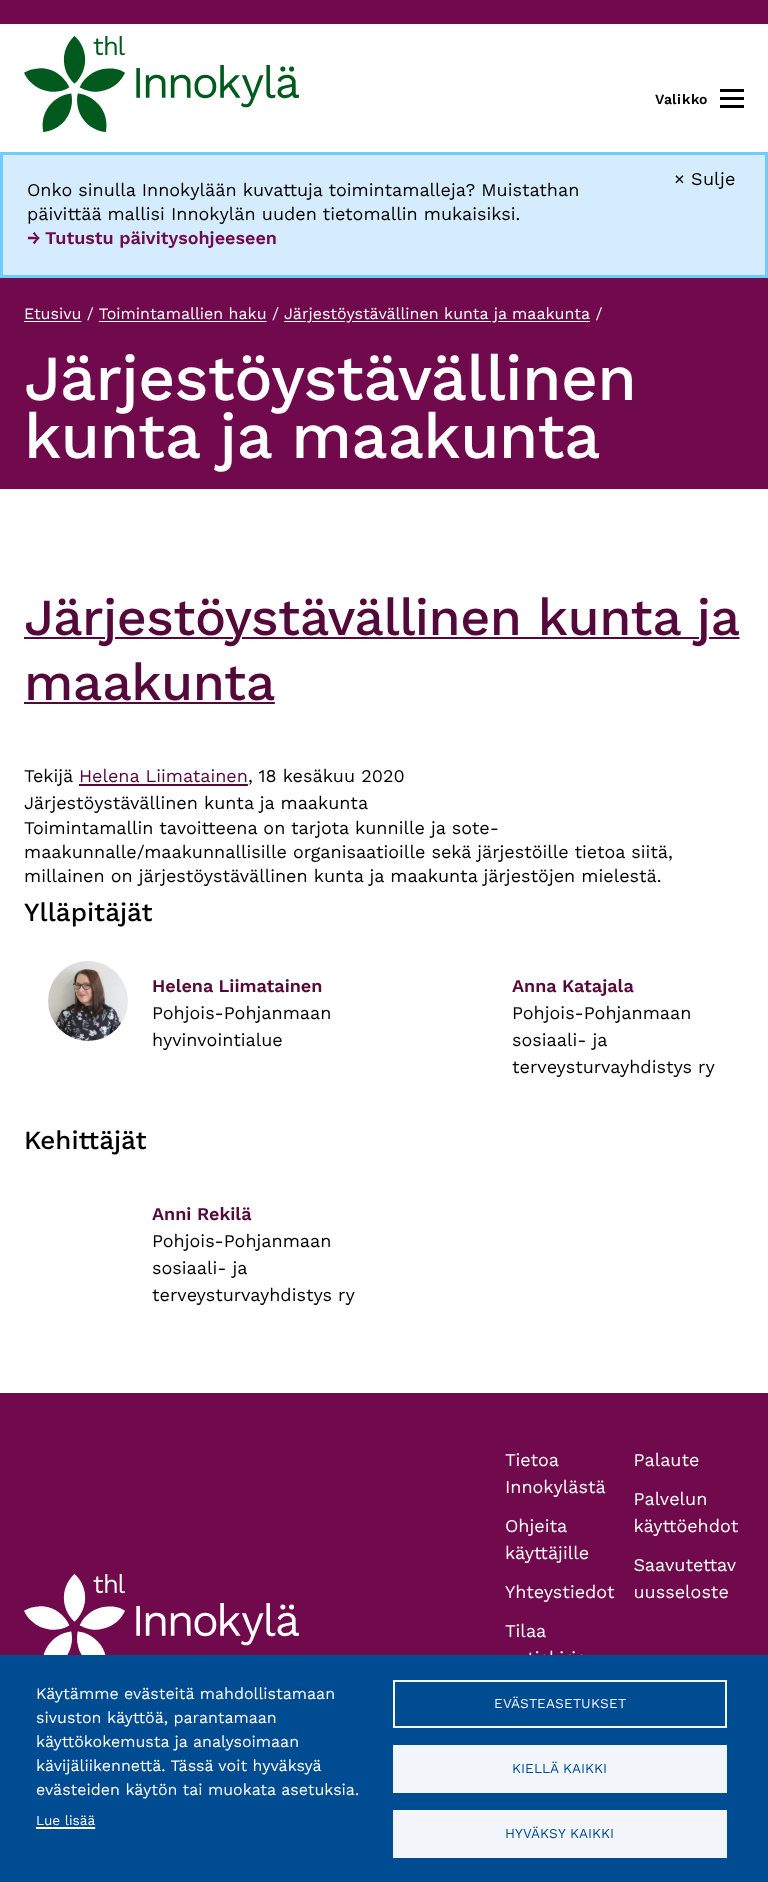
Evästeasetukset (560, 1703)
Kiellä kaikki (559, 1768)
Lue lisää (65, 1821)
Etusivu (52, 313)
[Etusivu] (161, 88)
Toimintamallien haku (183, 313)
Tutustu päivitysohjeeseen (161, 238)
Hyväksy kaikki (559, 1833)
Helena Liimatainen (163, 776)
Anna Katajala (573, 986)
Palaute (667, 1460)
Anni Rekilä (202, 1214)
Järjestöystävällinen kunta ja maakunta (437, 313)
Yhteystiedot (560, 1592)
